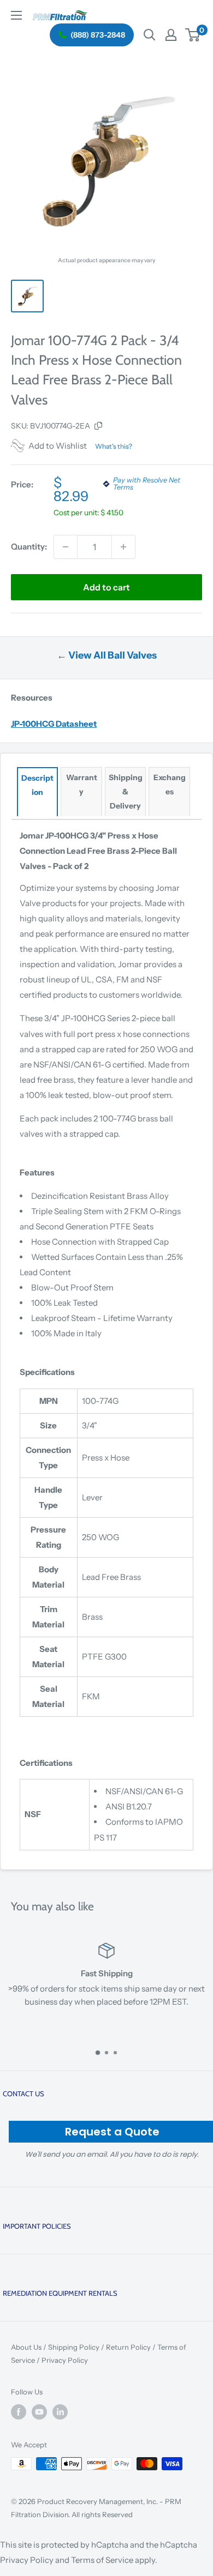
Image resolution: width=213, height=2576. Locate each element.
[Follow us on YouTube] (39, 2412)
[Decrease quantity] (66, 547)
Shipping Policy (74, 2347)
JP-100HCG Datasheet (54, 724)
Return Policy (128, 2347)
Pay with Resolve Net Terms (147, 484)
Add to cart (106, 587)
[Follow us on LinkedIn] (60, 2412)
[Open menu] (16, 15)
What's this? (114, 446)
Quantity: (29, 547)
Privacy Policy (65, 2360)
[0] (193, 35)
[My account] (171, 35)
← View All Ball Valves (107, 655)
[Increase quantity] (123, 547)
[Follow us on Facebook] (19, 2412)
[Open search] (150, 35)
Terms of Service (102, 2560)
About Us (26, 2347)
